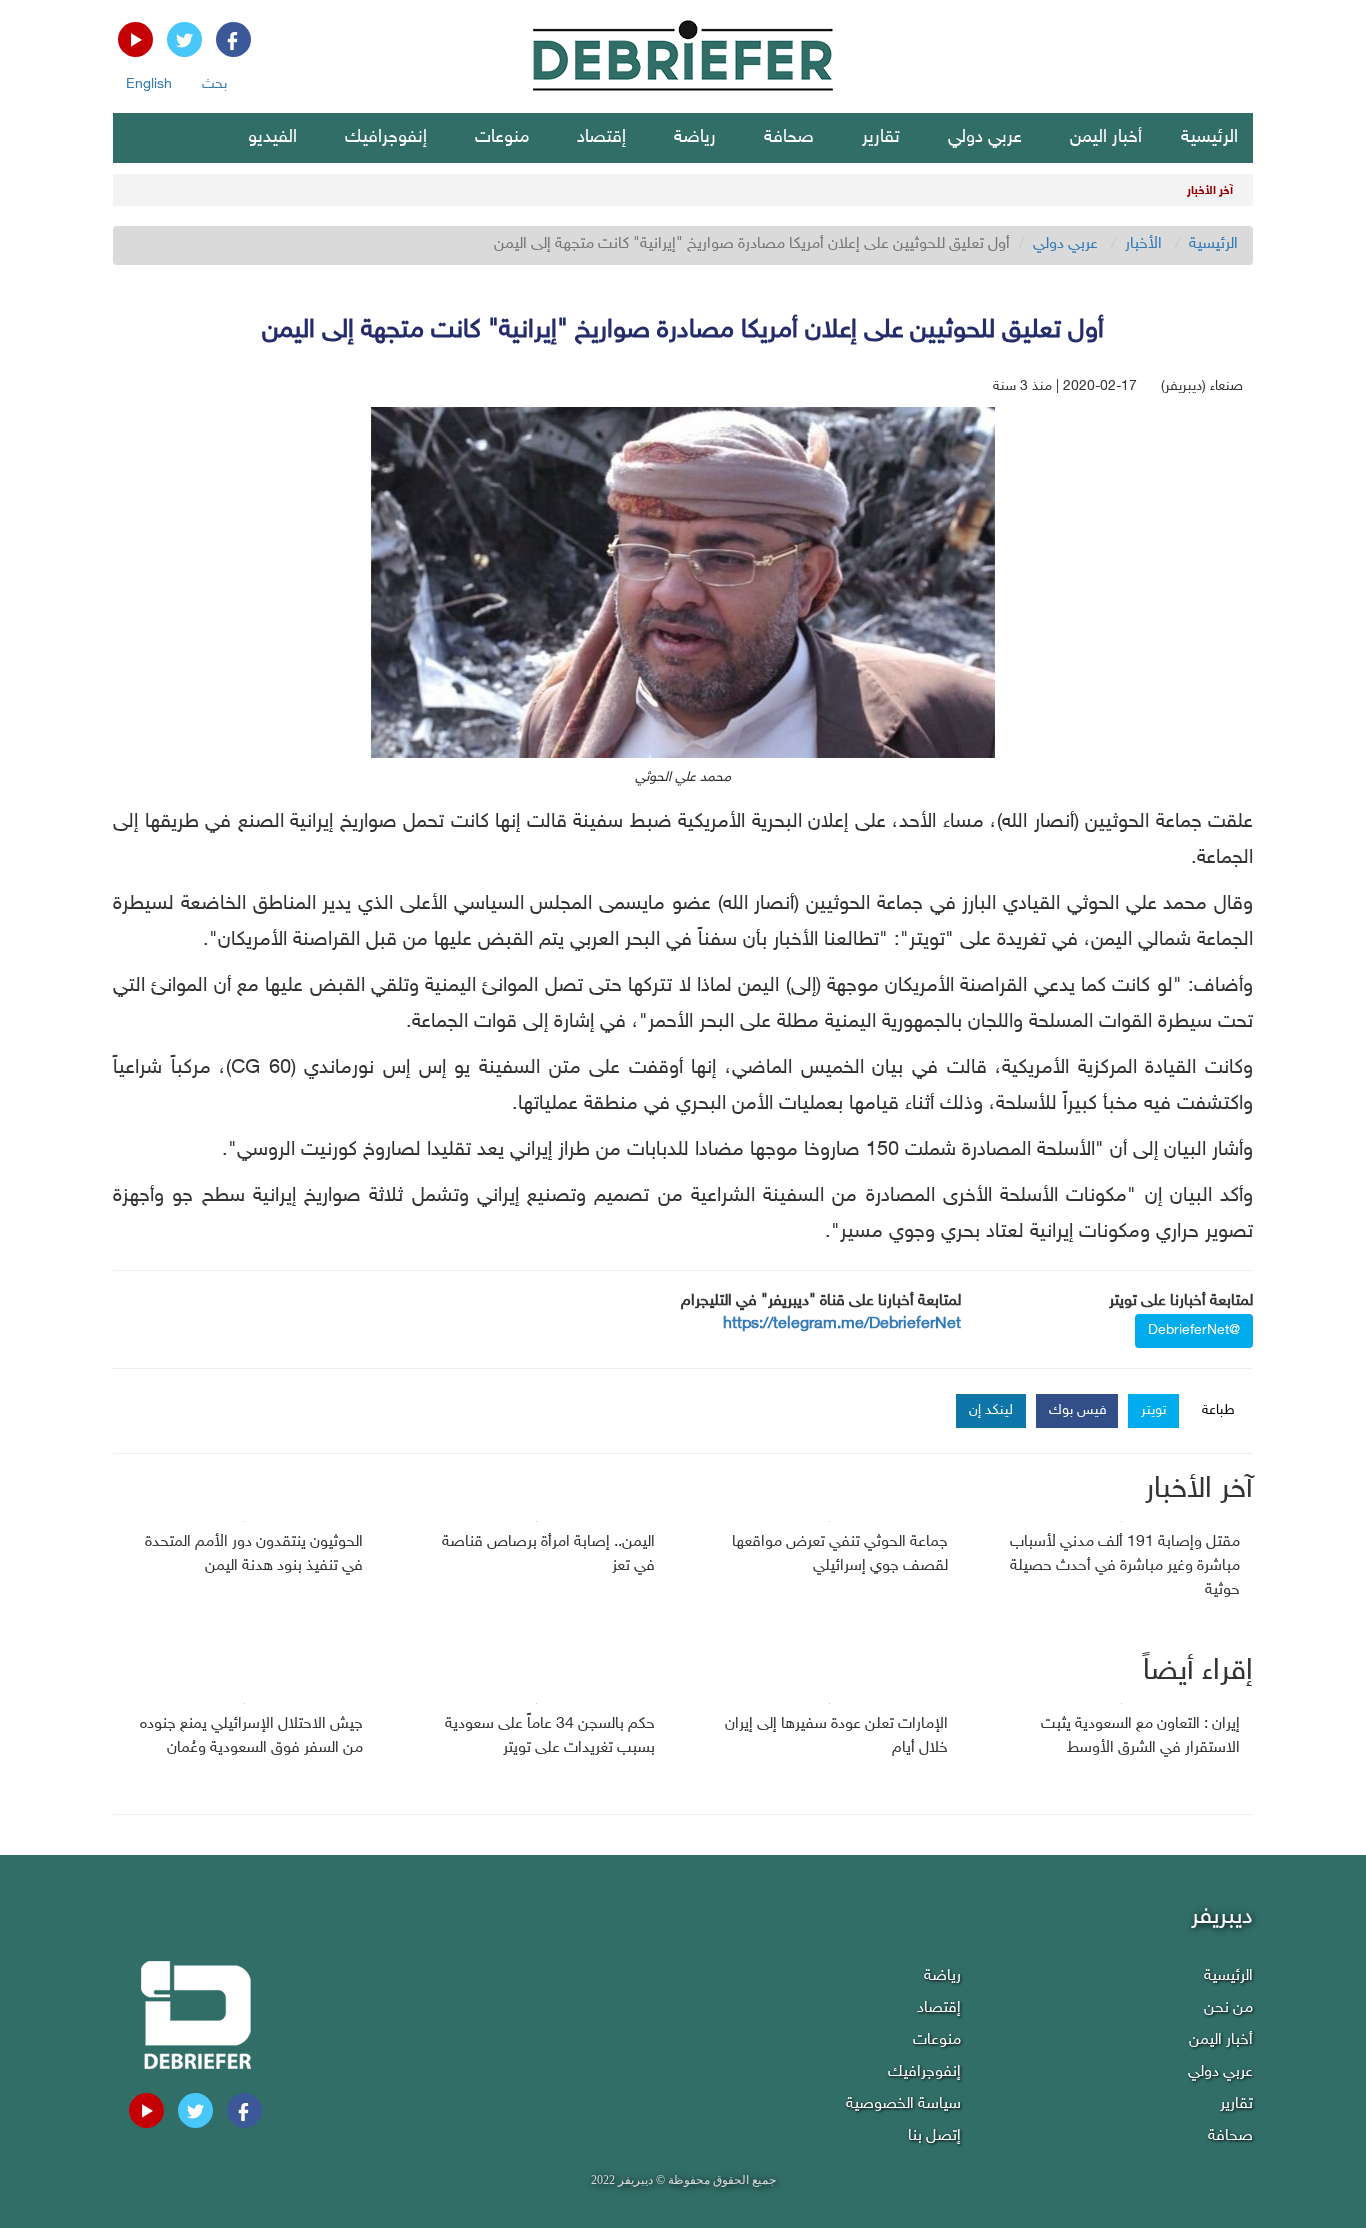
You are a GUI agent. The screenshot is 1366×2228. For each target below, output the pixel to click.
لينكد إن (991, 1410)
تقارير (881, 138)
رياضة (695, 138)
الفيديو (272, 138)
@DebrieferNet (1194, 1330)
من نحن (1228, 2008)
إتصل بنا (934, 2136)
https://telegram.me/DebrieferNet (842, 1324)
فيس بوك (1078, 1410)
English (149, 84)
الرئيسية (1209, 138)
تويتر (1153, 1410)
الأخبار (1143, 244)
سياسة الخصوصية (903, 2104)
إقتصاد (601, 138)
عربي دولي (985, 138)
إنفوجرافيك (386, 138)
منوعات (502, 138)
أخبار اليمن (1106, 138)
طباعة (1218, 1410)
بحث (214, 84)
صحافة (789, 138)
